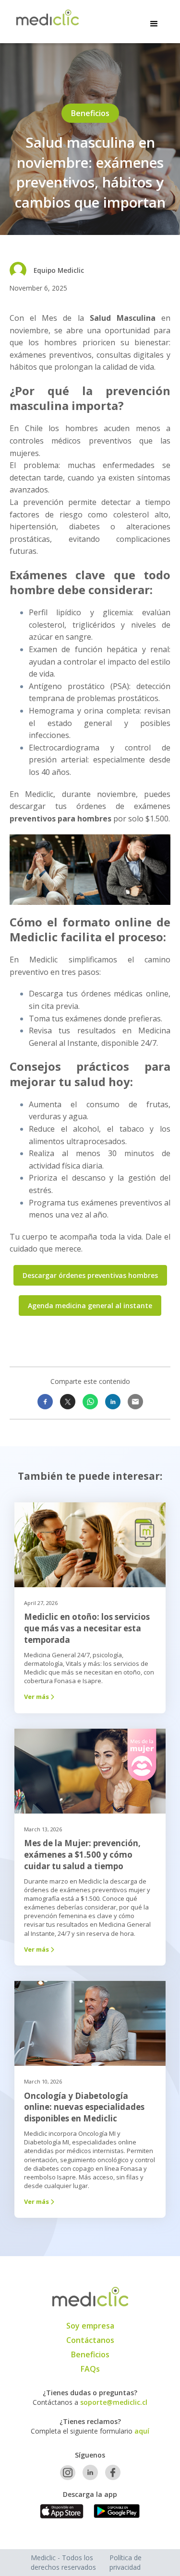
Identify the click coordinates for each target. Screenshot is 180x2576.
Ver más (39, 1697)
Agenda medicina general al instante (90, 1306)
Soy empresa (90, 2326)
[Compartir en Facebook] (45, 1402)
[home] (45, 18)
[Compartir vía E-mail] (135, 1402)
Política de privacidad (126, 2562)
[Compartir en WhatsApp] (90, 1402)
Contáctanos (90, 2340)
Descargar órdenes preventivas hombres (90, 1275)
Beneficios (90, 2354)
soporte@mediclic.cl (114, 2402)
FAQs (90, 2369)
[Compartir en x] (68, 1402)
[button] (154, 22)
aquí (142, 2431)
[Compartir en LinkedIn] (113, 1402)
